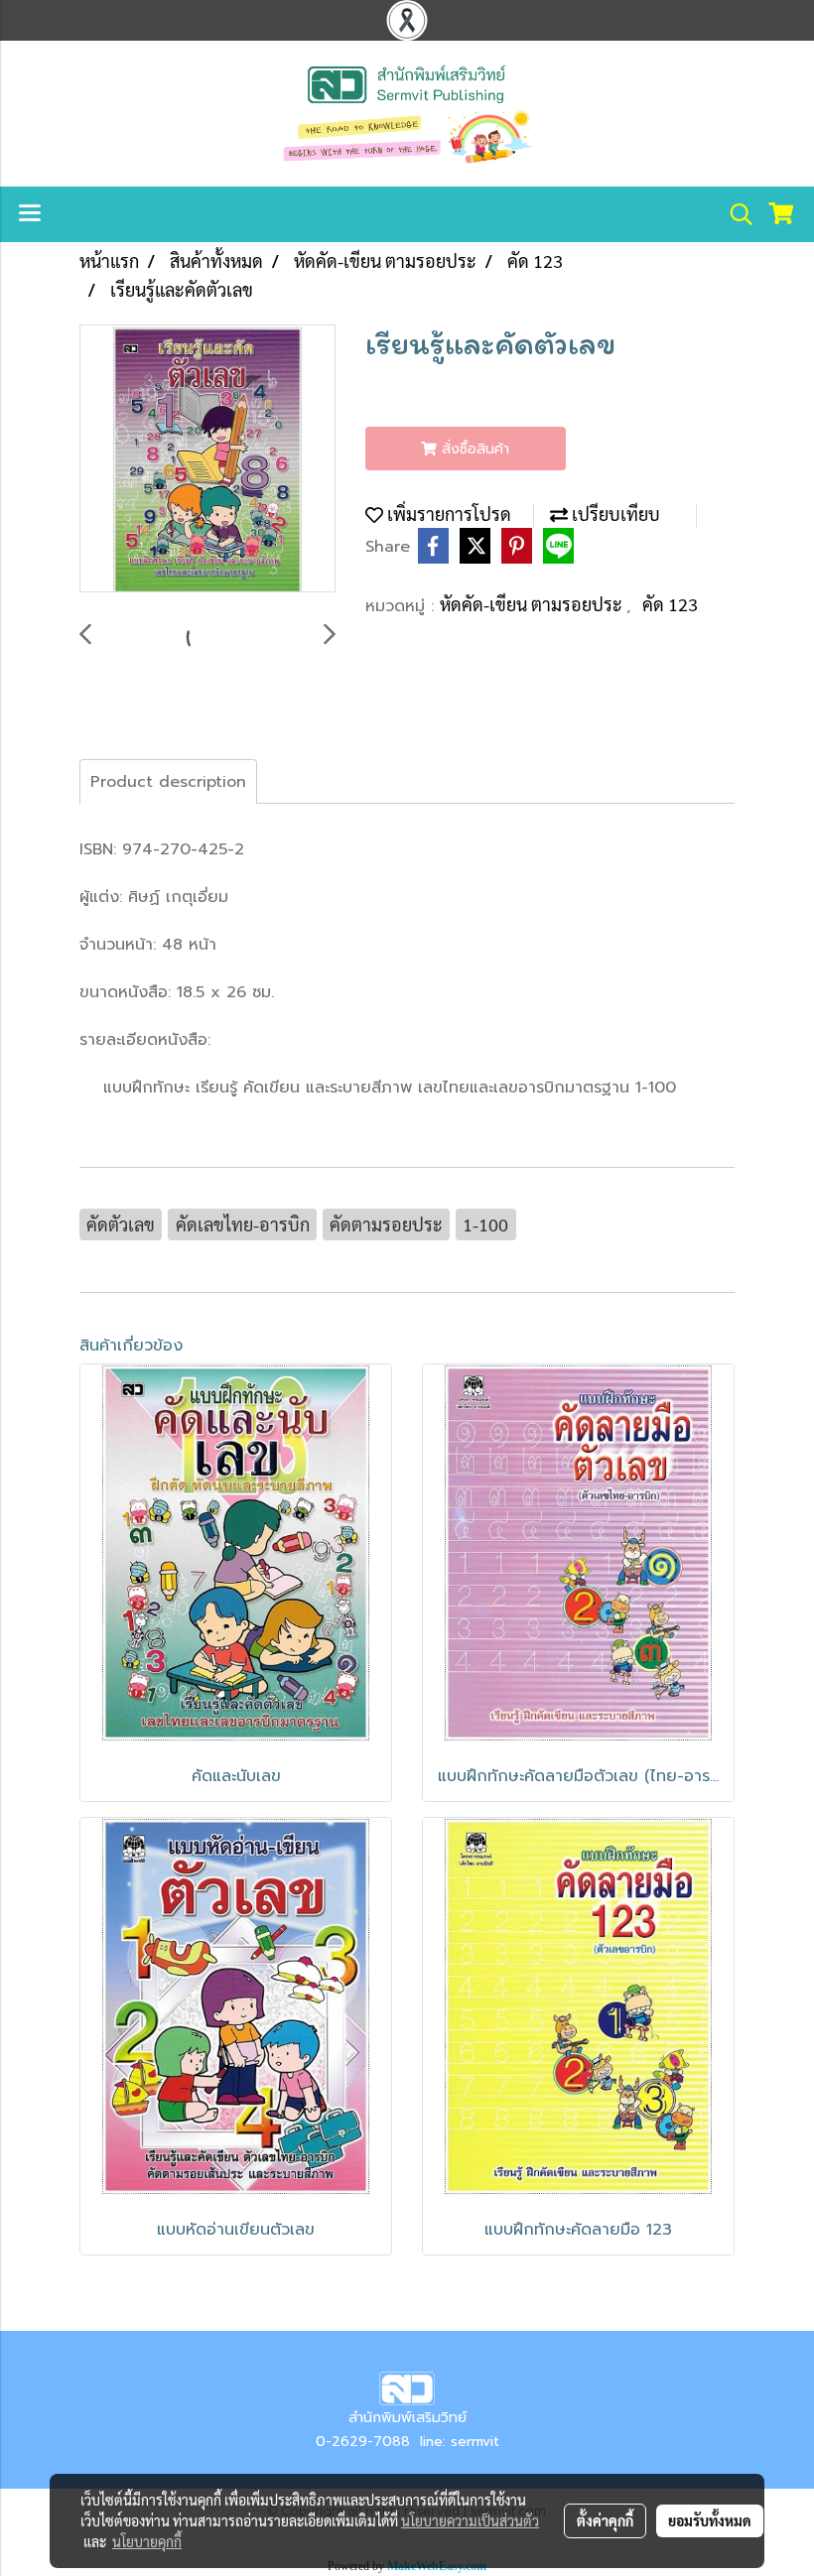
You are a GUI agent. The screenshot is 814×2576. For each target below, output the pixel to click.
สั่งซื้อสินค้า (473, 449)
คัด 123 (670, 604)
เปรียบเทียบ (614, 514)
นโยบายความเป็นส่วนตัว (470, 2520)
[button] (735, 214)
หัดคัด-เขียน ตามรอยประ (533, 604)
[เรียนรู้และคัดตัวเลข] (207, 459)
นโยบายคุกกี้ (147, 2541)
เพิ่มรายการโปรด (447, 514)
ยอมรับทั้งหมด (710, 2520)
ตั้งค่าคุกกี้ (605, 2520)
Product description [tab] (168, 782)
